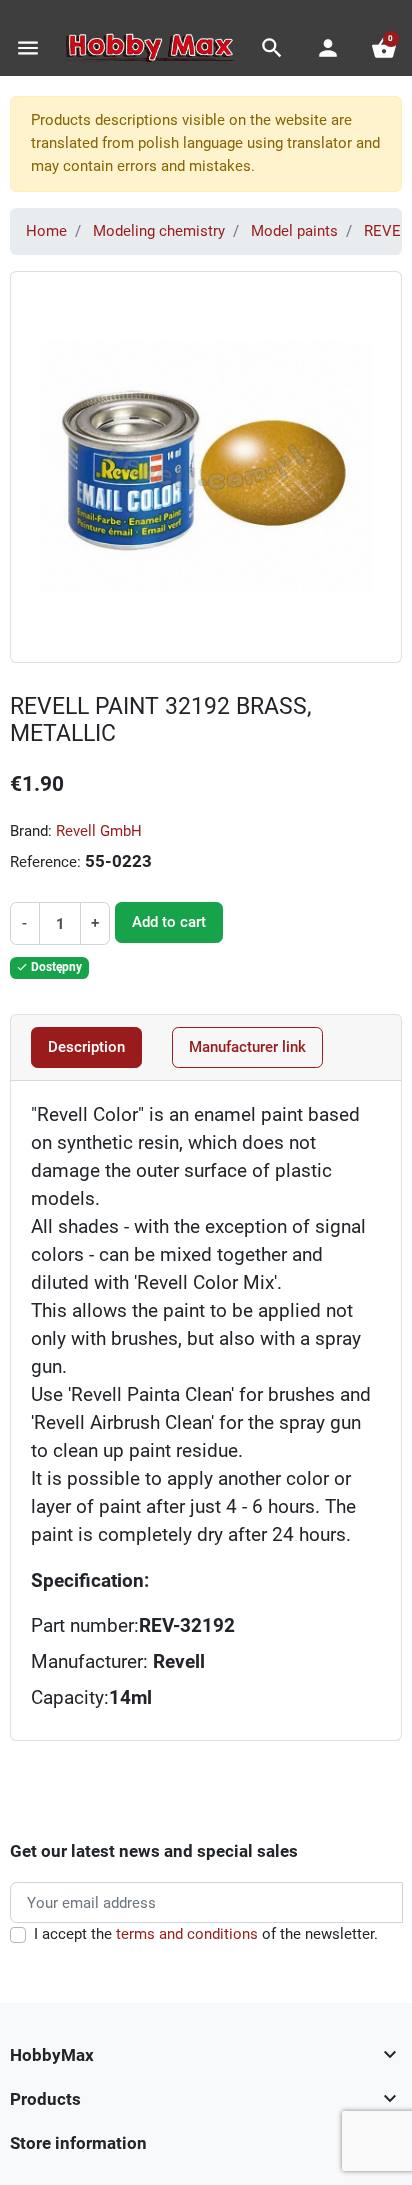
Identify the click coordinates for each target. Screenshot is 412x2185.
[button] (272, 48)
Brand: (31, 831)
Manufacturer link (247, 1047)
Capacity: (70, 1698)
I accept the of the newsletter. (206, 1934)
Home (46, 231)
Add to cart (169, 922)
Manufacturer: (118, 1662)
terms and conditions (187, 1934)
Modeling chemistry (159, 231)
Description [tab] (86, 1047)
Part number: (85, 1626)
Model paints (294, 231)
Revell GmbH (99, 831)
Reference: (45, 862)
